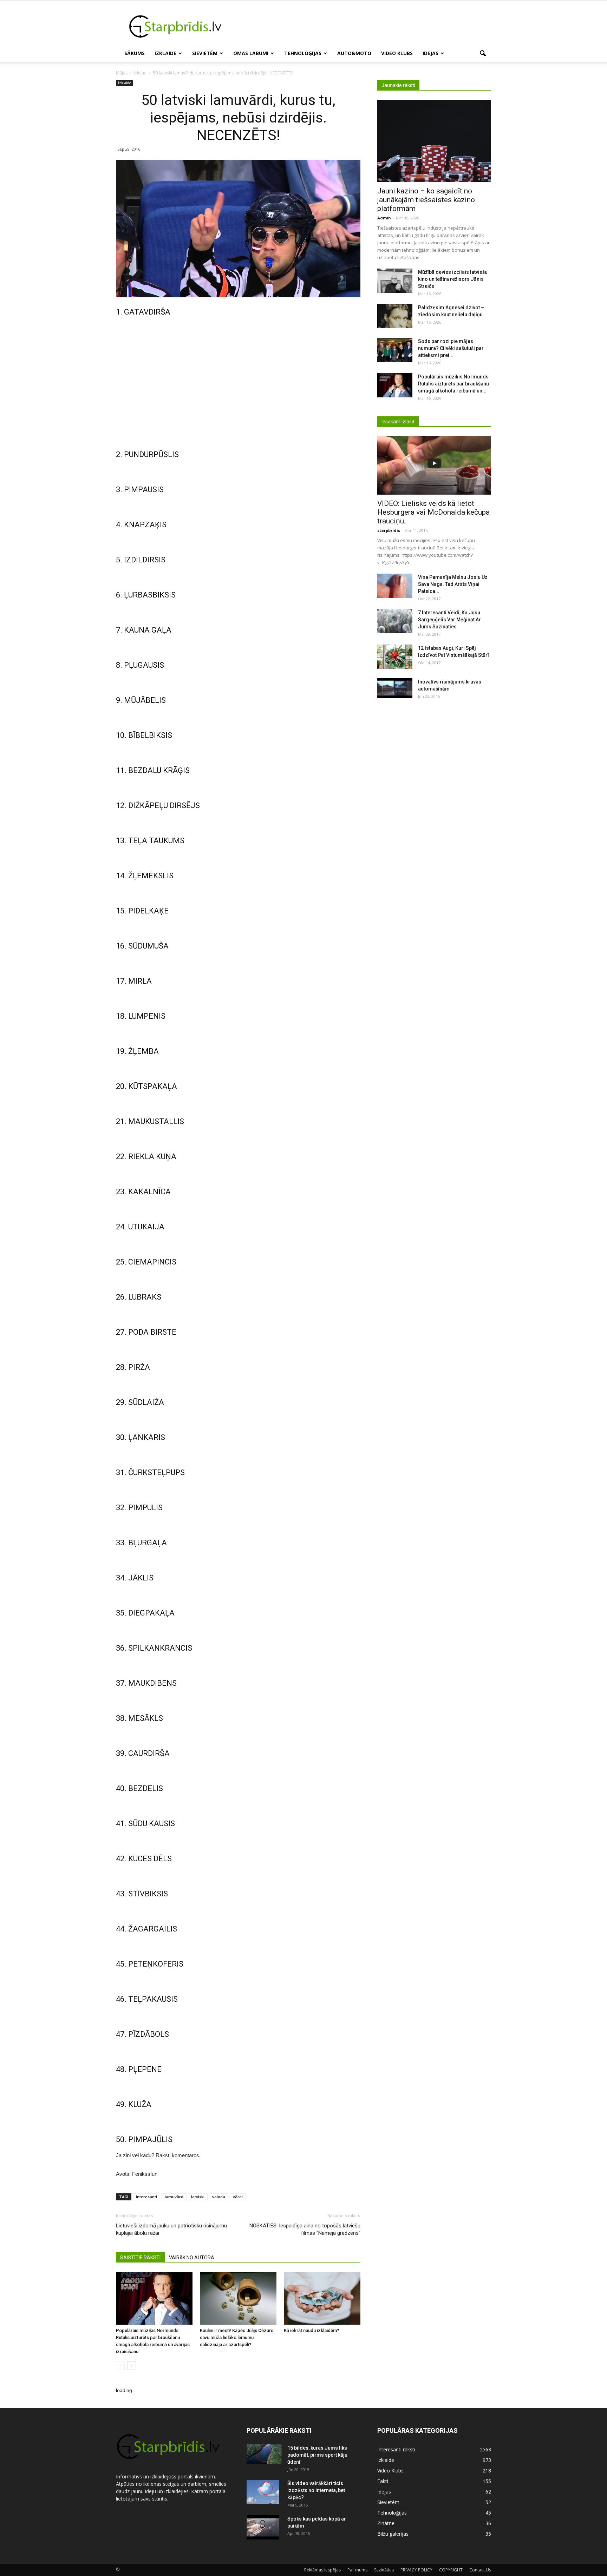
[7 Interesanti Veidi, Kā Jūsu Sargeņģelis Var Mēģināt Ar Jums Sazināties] (395, 621)
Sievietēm (205, 53)
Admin (384, 218)
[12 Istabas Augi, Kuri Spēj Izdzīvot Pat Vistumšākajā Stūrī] (395, 657)
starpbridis (389, 530)
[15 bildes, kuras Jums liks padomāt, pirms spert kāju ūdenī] (264, 2454)
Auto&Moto (354, 53)
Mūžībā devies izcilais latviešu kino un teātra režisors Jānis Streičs (453, 279)
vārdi (238, 2197)
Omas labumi (251, 53)
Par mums (357, 2570)
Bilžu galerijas (393, 2534)
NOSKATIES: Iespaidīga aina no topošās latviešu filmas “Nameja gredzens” (305, 2229)
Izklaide (165, 53)
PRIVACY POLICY (416, 2570)
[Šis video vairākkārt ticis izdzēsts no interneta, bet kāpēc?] (263, 2492)
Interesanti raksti (396, 2449)
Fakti (383, 2481)
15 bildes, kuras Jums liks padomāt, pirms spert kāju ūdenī (317, 2455)
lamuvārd (174, 2197)
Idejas (430, 53)
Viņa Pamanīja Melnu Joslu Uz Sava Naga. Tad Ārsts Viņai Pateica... (453, 584)
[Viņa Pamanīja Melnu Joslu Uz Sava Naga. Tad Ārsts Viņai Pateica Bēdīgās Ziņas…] (395, 586)
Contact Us (480, 2570)
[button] (483, 54)
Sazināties (384, 2570)
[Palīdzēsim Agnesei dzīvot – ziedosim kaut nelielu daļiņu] (395, 316)
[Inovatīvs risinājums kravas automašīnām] (395, 688)
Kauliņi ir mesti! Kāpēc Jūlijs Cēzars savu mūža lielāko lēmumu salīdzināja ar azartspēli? (237, 2337)
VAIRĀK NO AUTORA (192, 2258)
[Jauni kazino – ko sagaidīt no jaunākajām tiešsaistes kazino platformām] (434, 141)
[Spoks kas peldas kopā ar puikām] (263, 2528)
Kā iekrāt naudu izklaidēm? (311, 2330)
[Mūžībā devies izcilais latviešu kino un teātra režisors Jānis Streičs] (395, 281)
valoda (219, 2197)
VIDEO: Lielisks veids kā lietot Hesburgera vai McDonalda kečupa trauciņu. (433, 512)
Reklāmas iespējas (322, 2570)
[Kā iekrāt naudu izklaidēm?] (322, 2298)
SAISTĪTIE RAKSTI (140, 2258)
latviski (198, 2197)
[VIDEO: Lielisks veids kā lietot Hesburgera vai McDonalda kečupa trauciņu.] (434, 465)
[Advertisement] (363, 26)
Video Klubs (397, 53)
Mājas (122, 73)
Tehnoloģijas (303, 53)
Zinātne (386, 2523)
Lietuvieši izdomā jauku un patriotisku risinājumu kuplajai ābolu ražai (171, 2229)
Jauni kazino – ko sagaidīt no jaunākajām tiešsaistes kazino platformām (426, 200)
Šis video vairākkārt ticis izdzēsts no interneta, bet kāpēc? (316, 2490)
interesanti (146, 2197)
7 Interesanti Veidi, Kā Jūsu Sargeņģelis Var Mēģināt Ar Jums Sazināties (449, 620)
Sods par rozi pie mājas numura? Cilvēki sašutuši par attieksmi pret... (451, 348)
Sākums (135, 53)
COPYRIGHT (451, 2570)
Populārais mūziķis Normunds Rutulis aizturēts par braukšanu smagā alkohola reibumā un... (453, 384)
